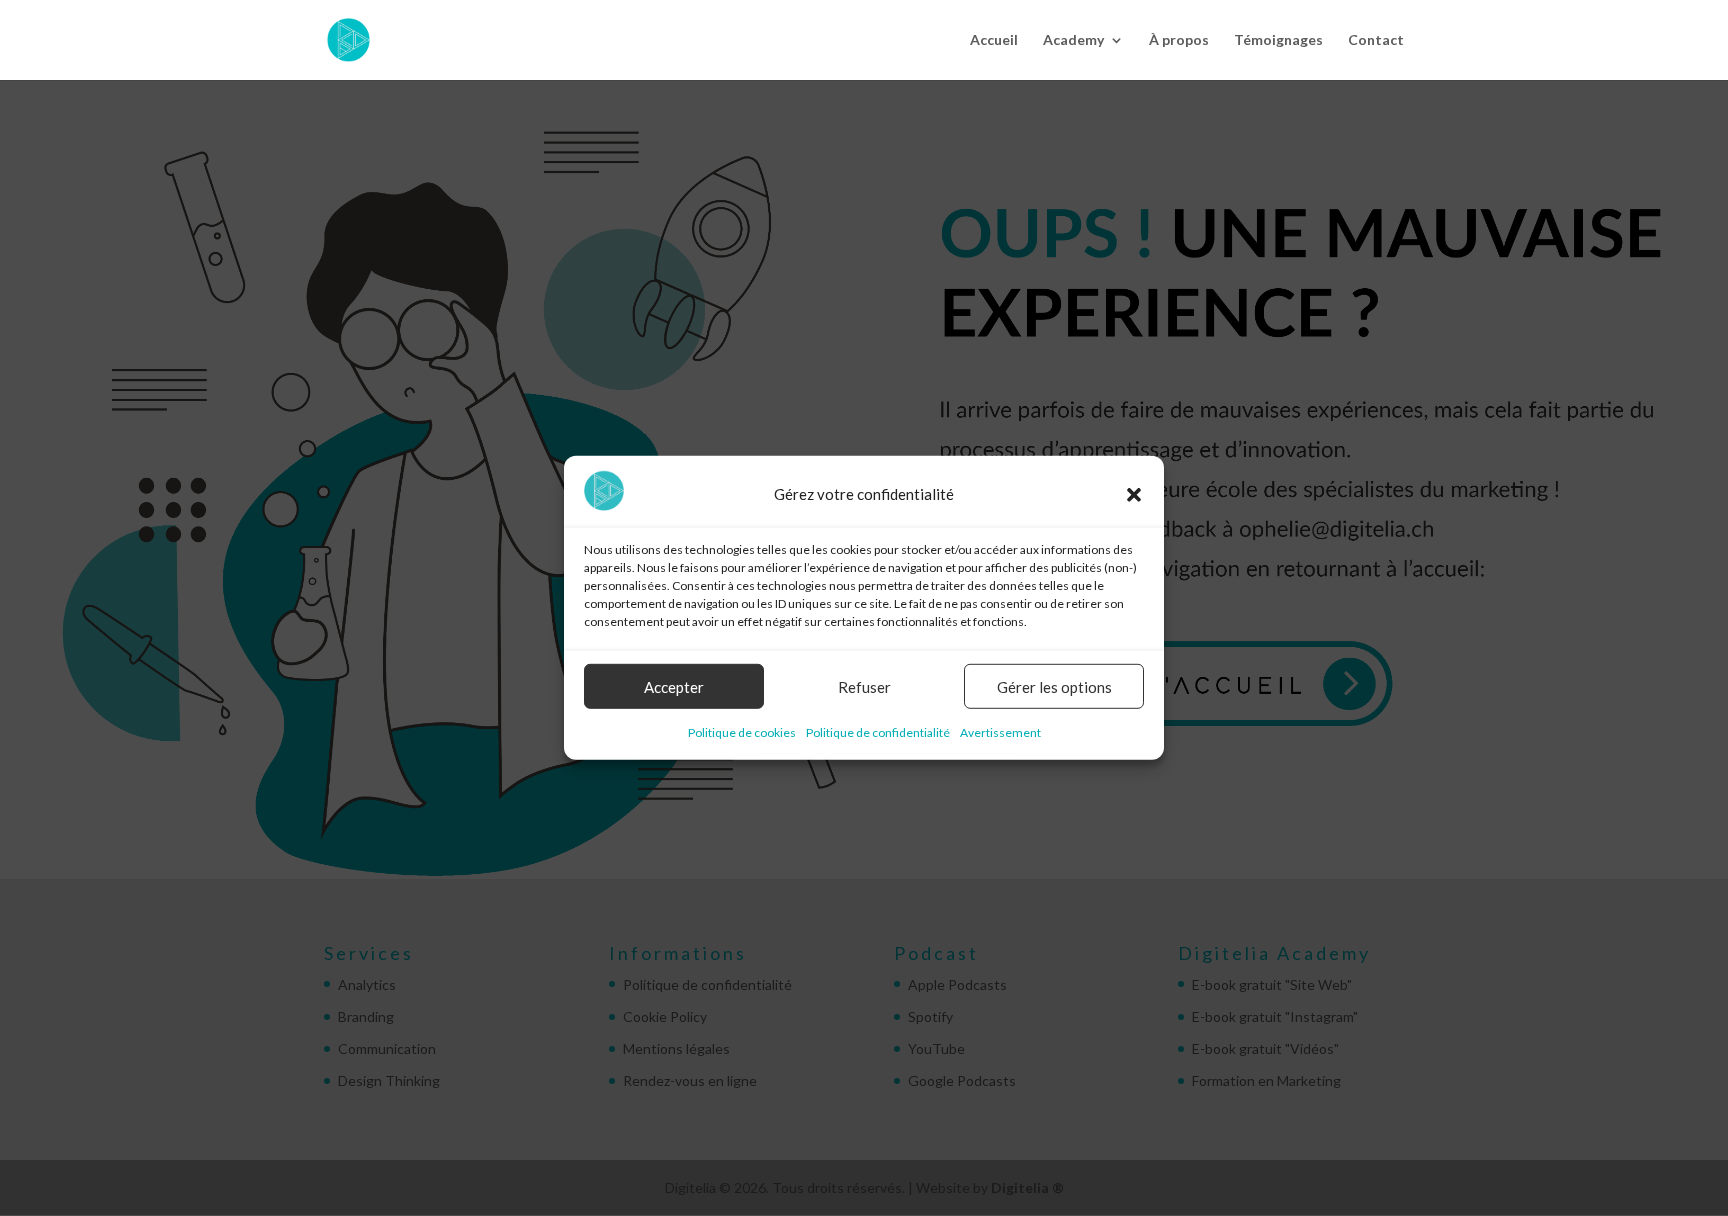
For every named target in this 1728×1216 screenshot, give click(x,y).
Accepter (674, 687)
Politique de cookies (742, 732)
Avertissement (1000, 732)
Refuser (864, 687)
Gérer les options (1054, 687)
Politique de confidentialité (878, 732)
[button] (1134, 494)
